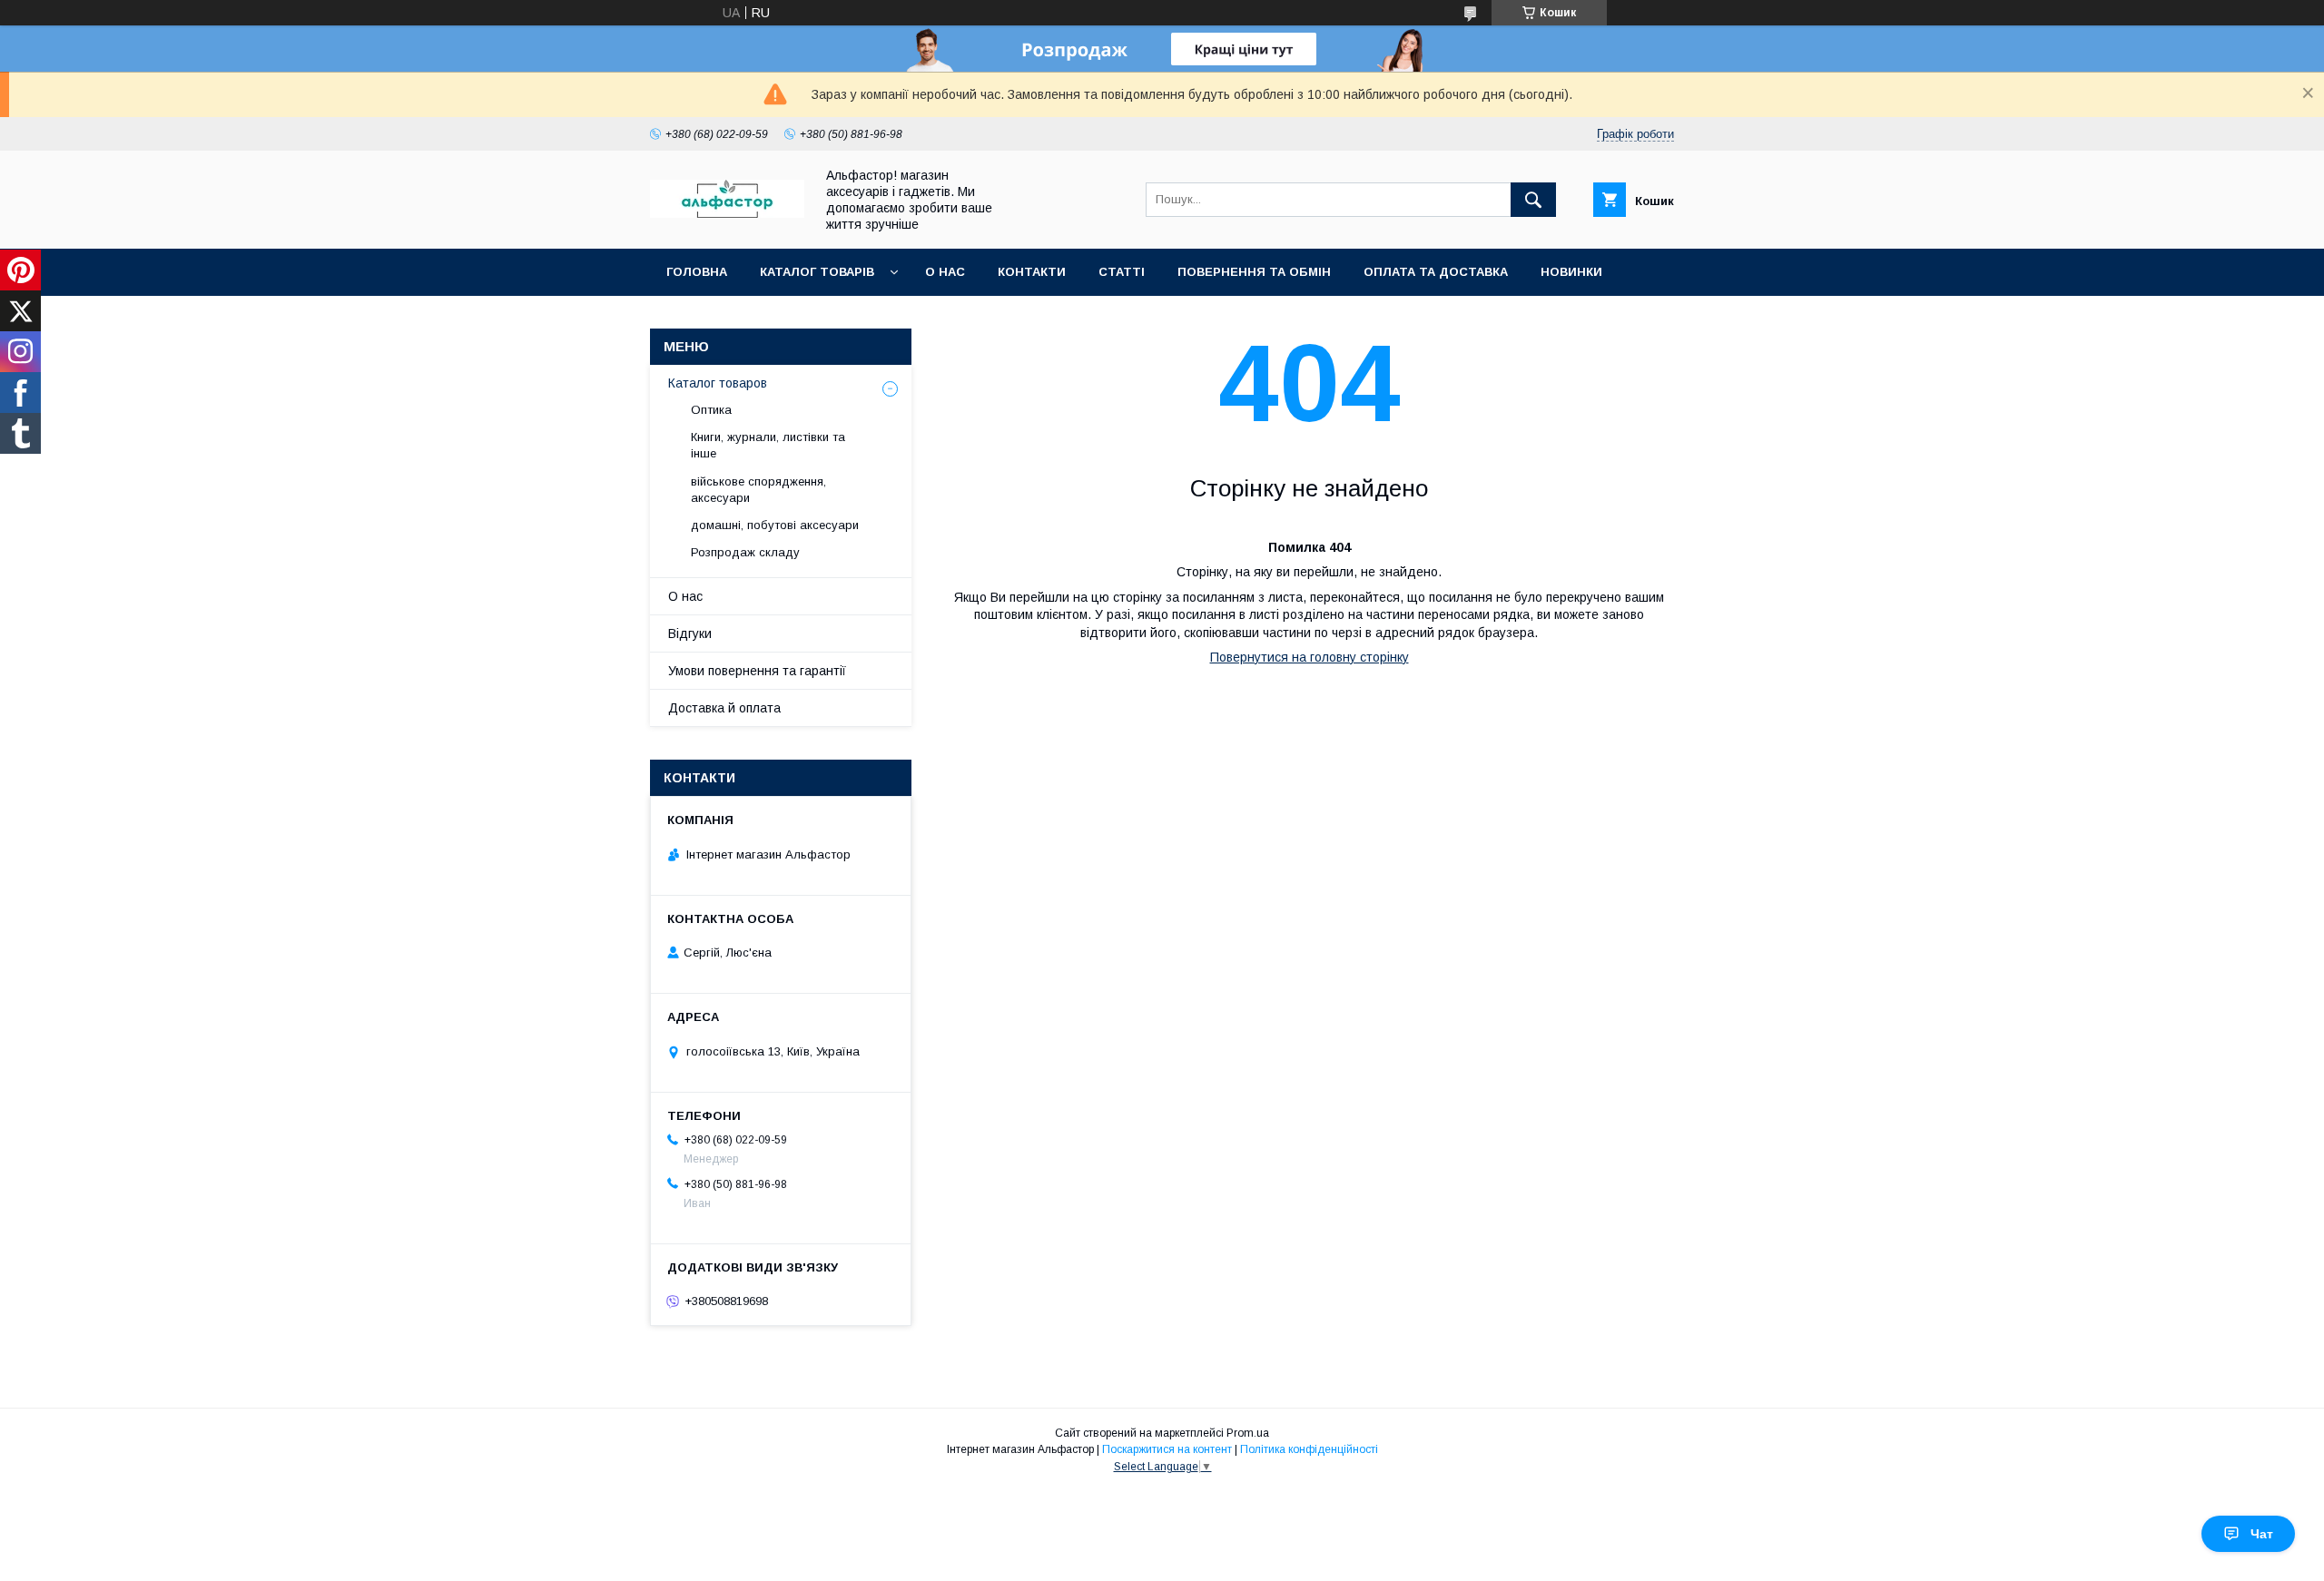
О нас (945, 272)
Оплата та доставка (1436, 272)
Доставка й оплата (724, 708)
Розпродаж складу (745, 552)
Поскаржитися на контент (1167, 1449)
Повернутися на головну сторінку (1310, 657)
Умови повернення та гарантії (757, 671)
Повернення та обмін (1254, 272)
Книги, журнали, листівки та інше (768, 445)
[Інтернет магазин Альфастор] (727, 213)
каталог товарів (817, 272)
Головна (697, 272)
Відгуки (690, 633)
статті (1122, 272)
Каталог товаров (718, 383)
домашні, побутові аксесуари (775, 525)
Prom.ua (1248, 1433)
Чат (2262, 1534)
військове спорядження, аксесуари (758, 490)
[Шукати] (1533, 200)
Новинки (1571, 272)
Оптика (711, 410)
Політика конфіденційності (1309, 1449)
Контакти (1032, 272)
